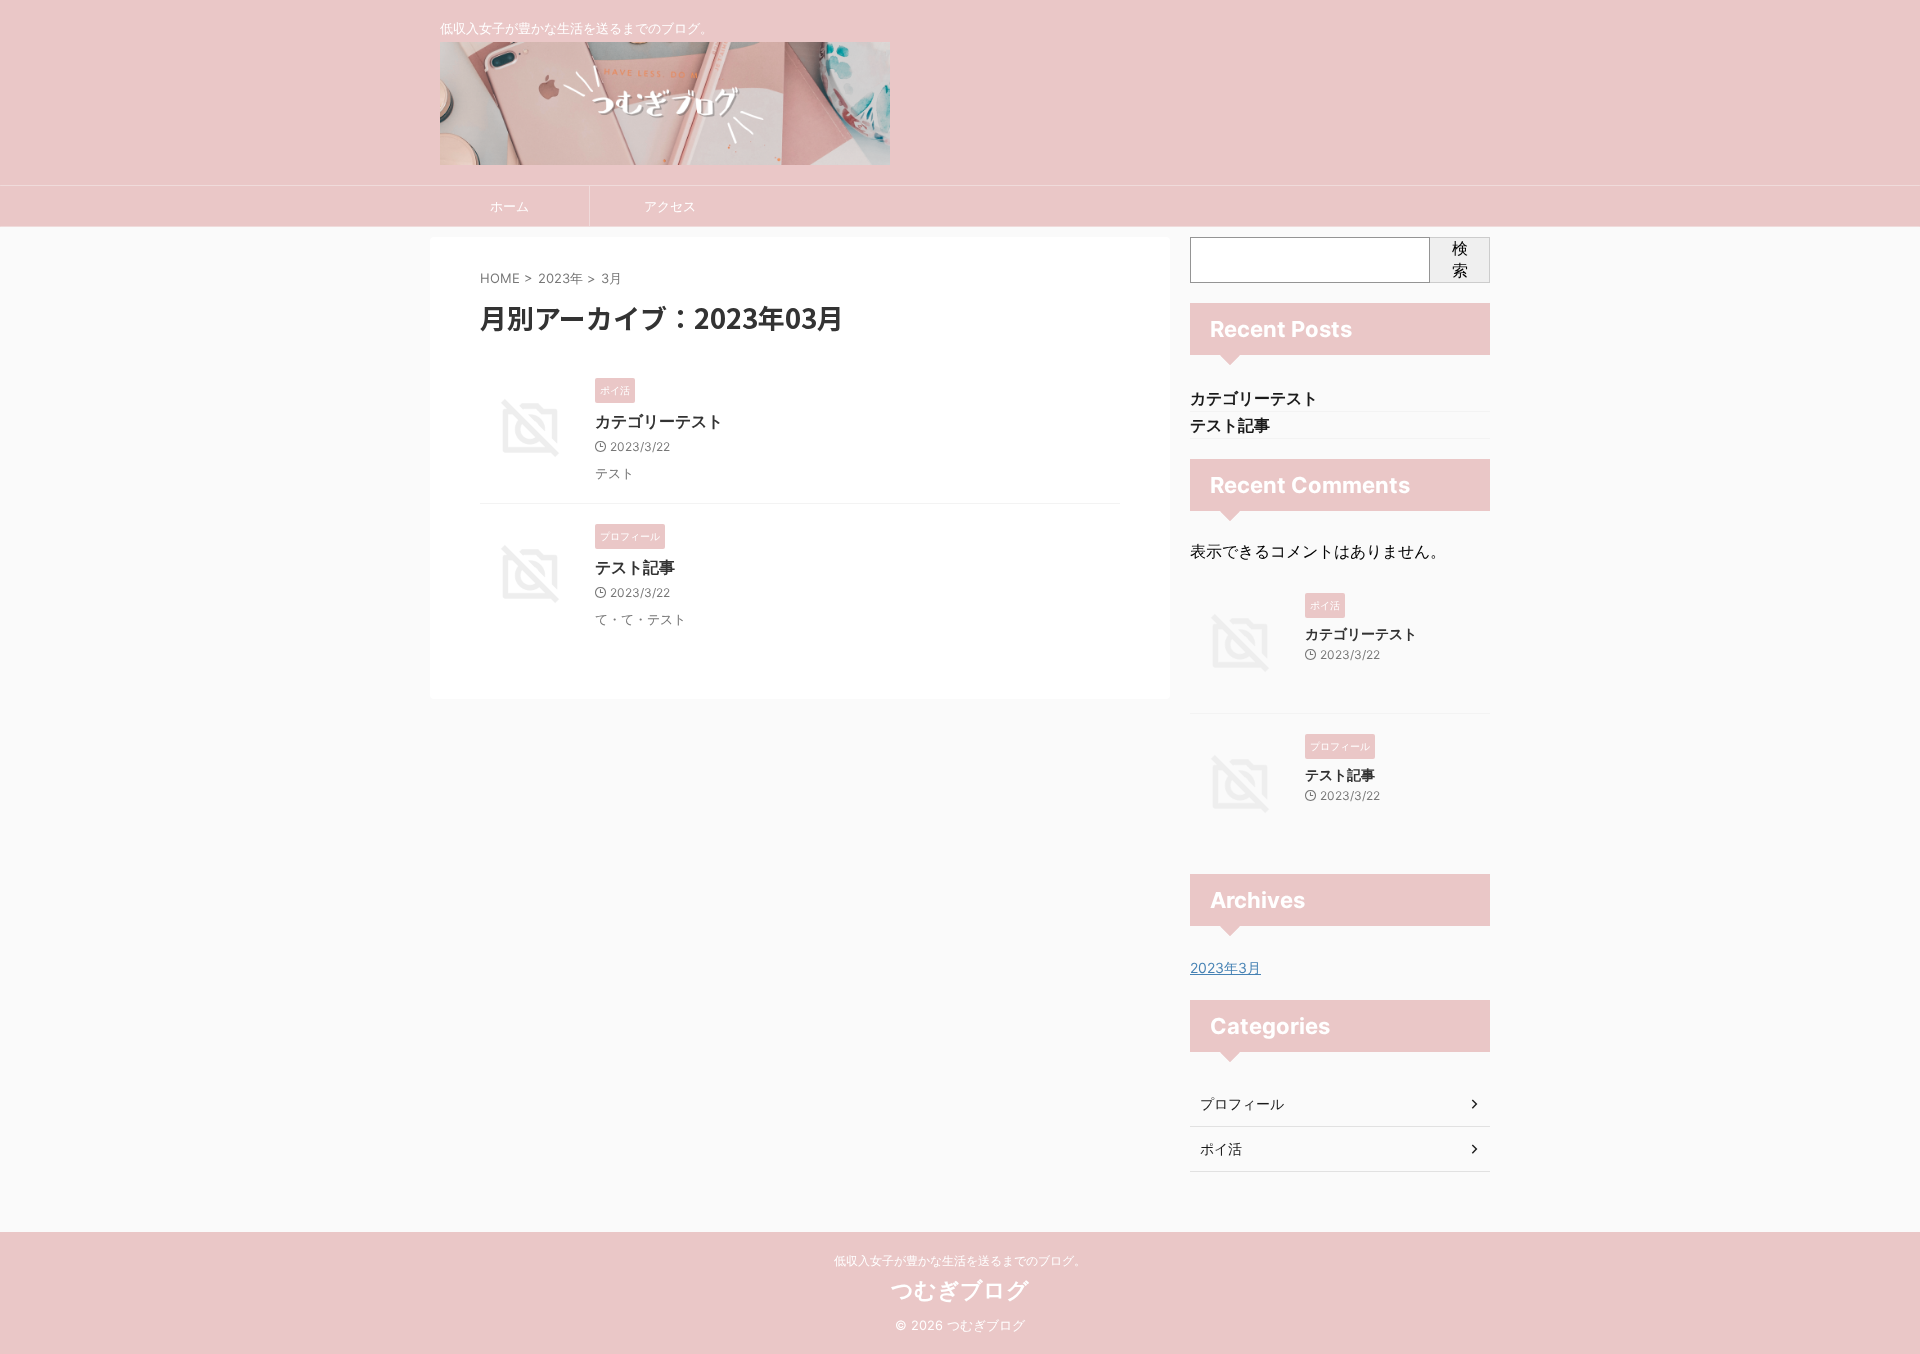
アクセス (670, 206)
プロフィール (1242, 1103)
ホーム (509, 206)
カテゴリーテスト (659, 421)
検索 (1460, 259)
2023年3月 (1225, 967)
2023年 (560, 278)
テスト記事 (635, 567)
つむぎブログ (960, 1290)
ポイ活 (1221, 1148)
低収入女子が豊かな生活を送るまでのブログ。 (960, 1260)
